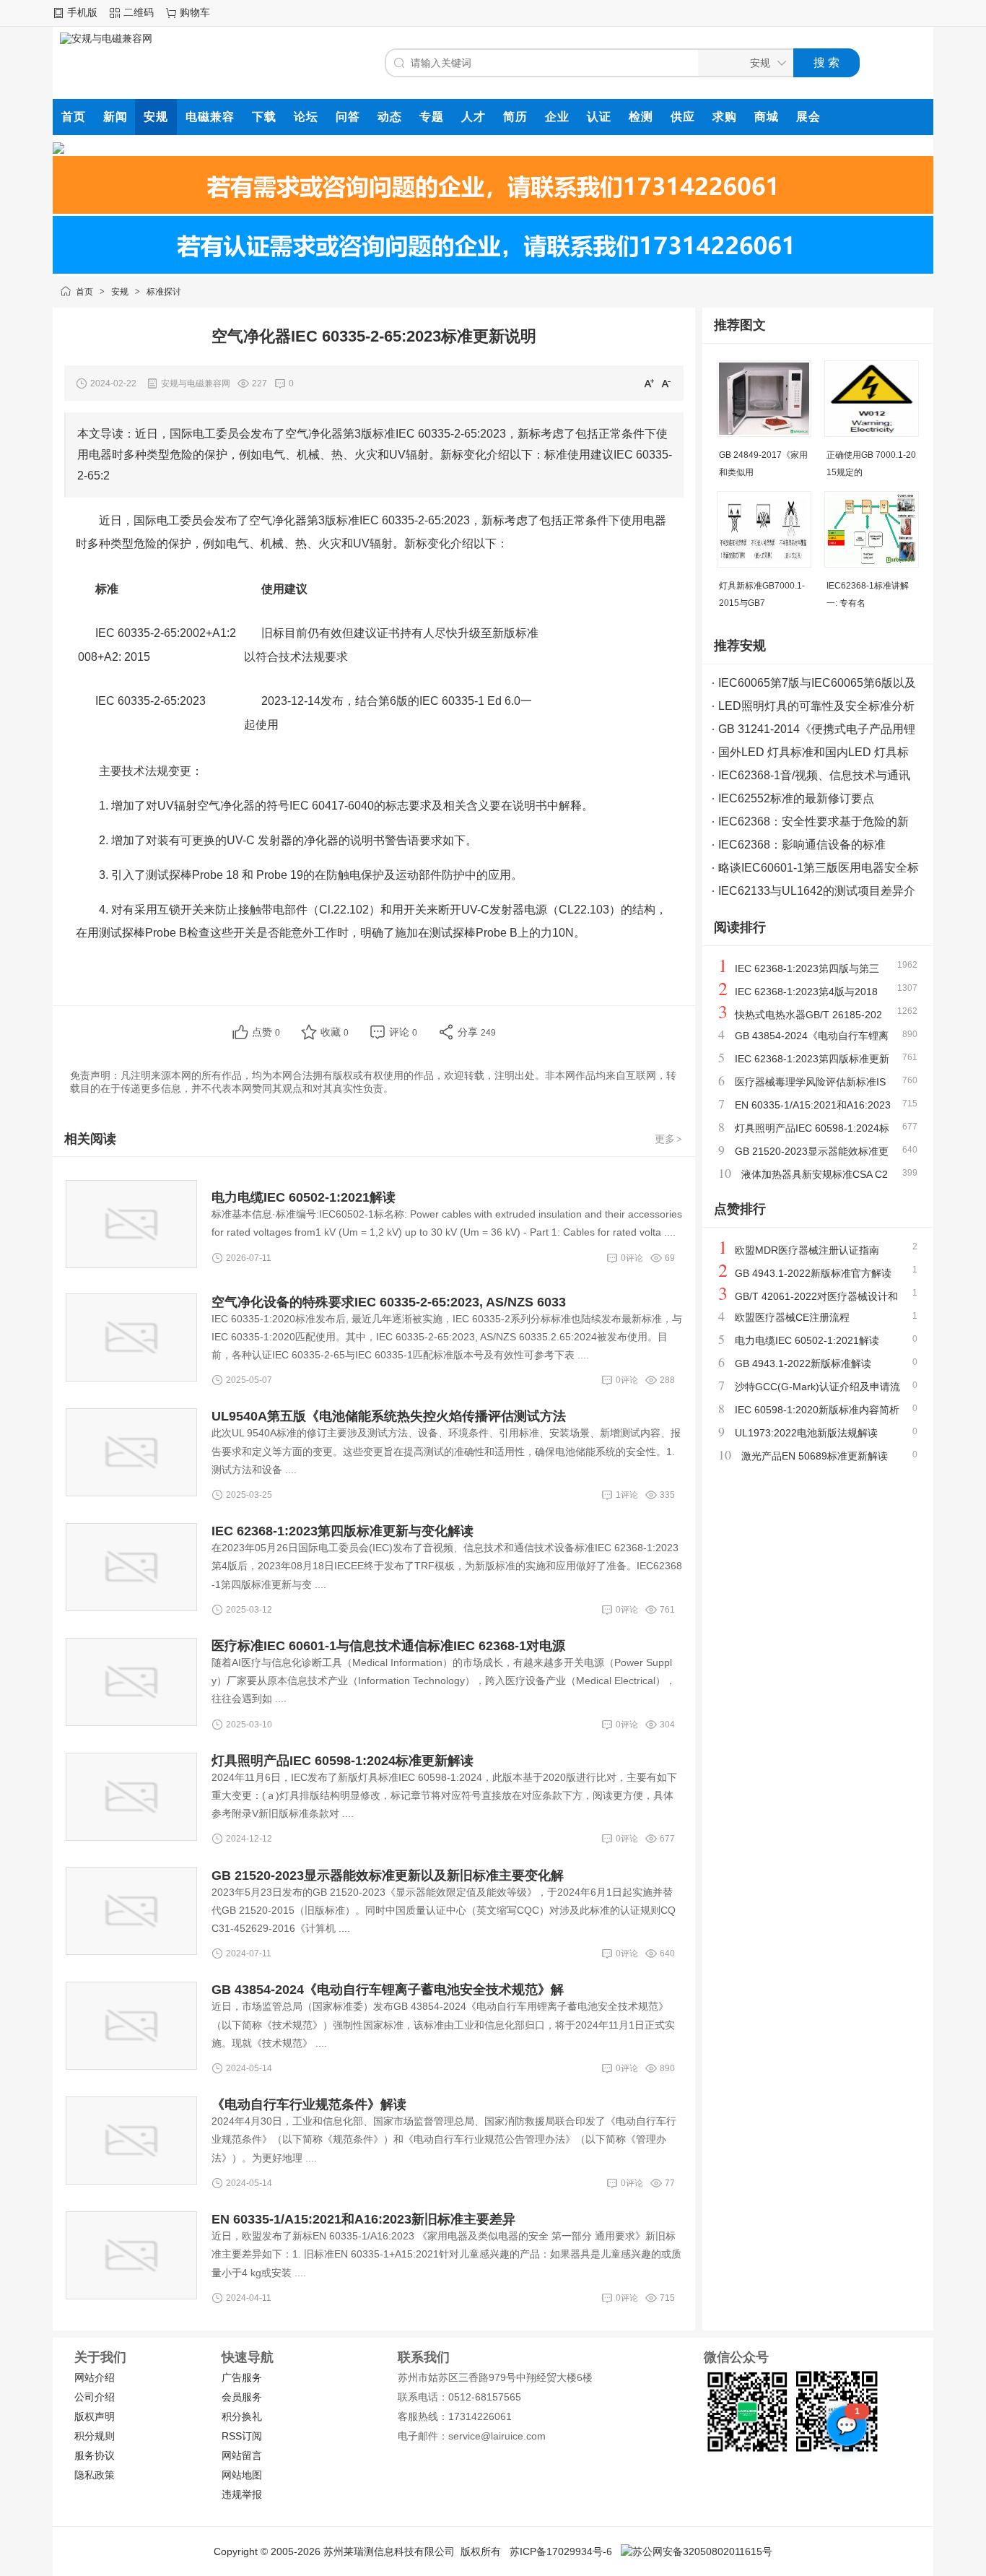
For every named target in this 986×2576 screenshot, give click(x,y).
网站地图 (242, 2475)
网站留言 (242, 2455)
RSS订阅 (242, 2436)
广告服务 (242, 2377)
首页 (84, 292)
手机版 (82, 12)
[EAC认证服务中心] (493, 270)
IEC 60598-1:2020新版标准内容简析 (817, 1410)
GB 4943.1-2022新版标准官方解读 (813, 1273)
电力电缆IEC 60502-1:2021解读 (807, 1340)
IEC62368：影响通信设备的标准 (802, 845)
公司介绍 (95, 2397)
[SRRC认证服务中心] (58, 150)
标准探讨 (164, 292)
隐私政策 (95, 2475)
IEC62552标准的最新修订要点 (796, 798)
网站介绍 (95, 2377)
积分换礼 (242, 2416)
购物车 (195, 12)
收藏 (335, 1032)
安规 (120, 292)
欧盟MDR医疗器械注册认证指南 (807, 1250)
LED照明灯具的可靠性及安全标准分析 (816, 706)
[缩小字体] (666, 383)
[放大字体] (649, 383)
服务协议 (95, 2455)
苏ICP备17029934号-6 (561, 2551)
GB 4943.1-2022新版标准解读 (803, 1363)
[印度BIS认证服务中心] (493, 210)
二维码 (139, 12)
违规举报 (242, 2494)
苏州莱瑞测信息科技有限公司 (389, 2551)
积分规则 (95, 2436)
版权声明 (95, 2416)
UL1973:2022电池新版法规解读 (806, 1433)
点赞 (266, 1032)
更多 (668, 1139)
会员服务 (242, 2397)
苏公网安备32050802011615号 (702, 2551)
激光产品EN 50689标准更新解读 (815, 1456)
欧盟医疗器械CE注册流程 (792, 1317)
